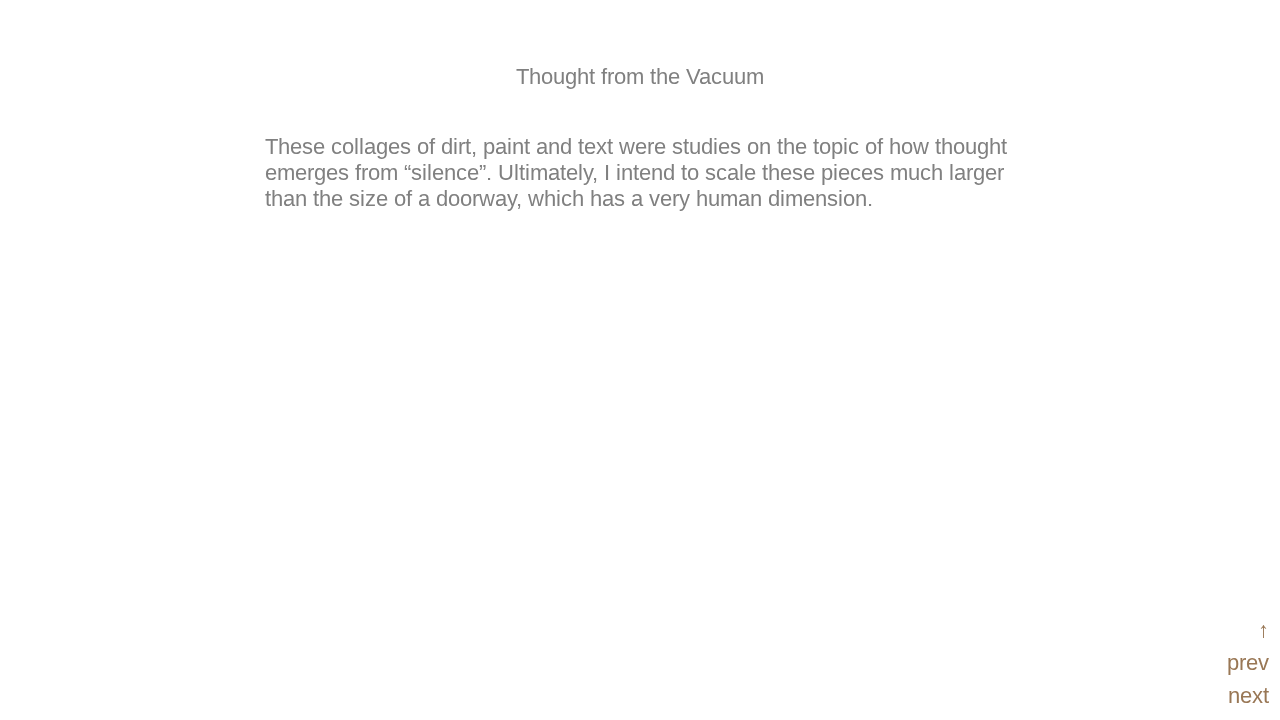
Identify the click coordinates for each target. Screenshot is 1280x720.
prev (1248, 662)
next (1248, 695)
